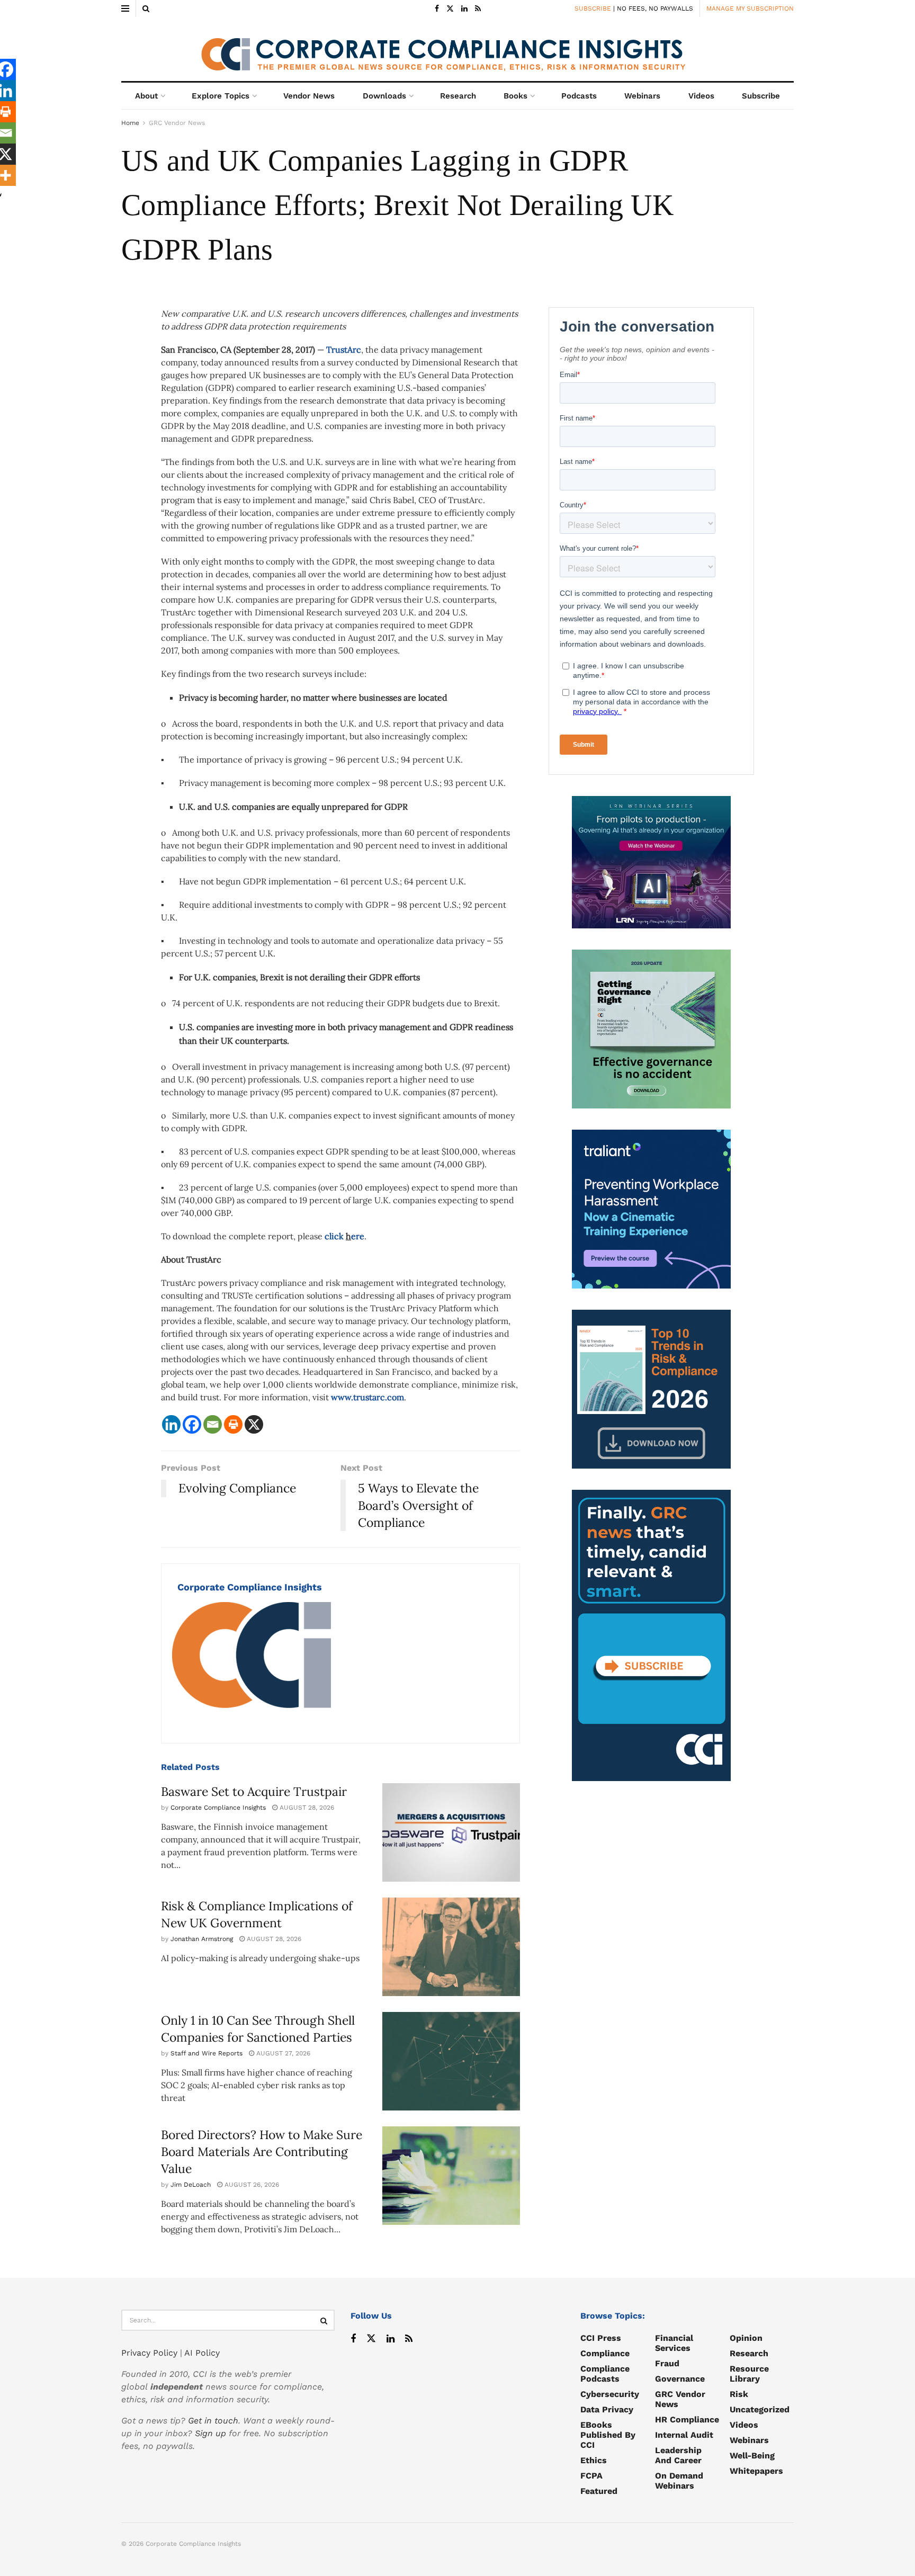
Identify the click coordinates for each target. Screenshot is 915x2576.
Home (130, 123)
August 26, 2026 (251, 2185)
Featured (599, 2491)
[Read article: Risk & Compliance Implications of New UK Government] (451, 1947)
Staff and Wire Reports (207, 2053)
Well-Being (752, 2456)
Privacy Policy (149, 2353)
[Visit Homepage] (457, 49)
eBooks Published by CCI (608, 2435)
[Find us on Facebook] (437, 9)
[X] (254, 1424)
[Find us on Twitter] (450, 9)
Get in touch (213, 2421)
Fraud (667, 2363)
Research (458, 96)
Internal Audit (684, 2435)
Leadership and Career (678, 2455)
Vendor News (309, 96)
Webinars (642, 96)
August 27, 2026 (282, 2053)
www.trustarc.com (367, 1397)
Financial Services (674, 2343)
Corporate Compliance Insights (250, 1587)
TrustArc (344, 350)
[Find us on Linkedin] (391, 2339)
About (146, 96)
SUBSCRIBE (593, 8)
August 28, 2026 (306, 1808)
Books (515, 96)
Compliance (605, 2353)
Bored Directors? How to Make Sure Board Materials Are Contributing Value (262, 2152)
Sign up (210, 2433)
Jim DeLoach (191, 2185)
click (335, 1236)
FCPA (591, 2476)
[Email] (213, 1424)
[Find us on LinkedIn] (464, 9)
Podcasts (579, 96)
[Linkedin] (171, 1424)
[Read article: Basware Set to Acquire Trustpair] (451, 1832)
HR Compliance (687, 2420)
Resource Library (749, 2374)
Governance (680, 2379)
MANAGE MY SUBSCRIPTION (750, 8)
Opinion (746, 2338)
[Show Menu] (125, 8)
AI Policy (202, 2353)
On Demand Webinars (679, 2481)
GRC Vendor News (177, 123)
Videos (701, 96)
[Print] (233, 1424)
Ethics (594, 2460)
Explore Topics (221, 96)
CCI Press (601, 2338)
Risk (739, 2394)
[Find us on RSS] (478, 9)
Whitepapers (756, 2471)
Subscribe (761, 96)
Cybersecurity (610, 2394)
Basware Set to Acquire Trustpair (254, 1791)
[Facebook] (192, 1424)
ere (358, 1236)
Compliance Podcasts (605, 2374)
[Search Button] (146, 8)
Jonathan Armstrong (202, 1939)
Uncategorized (760, 2409)
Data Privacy (607, 2409)
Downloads (384, 96)
